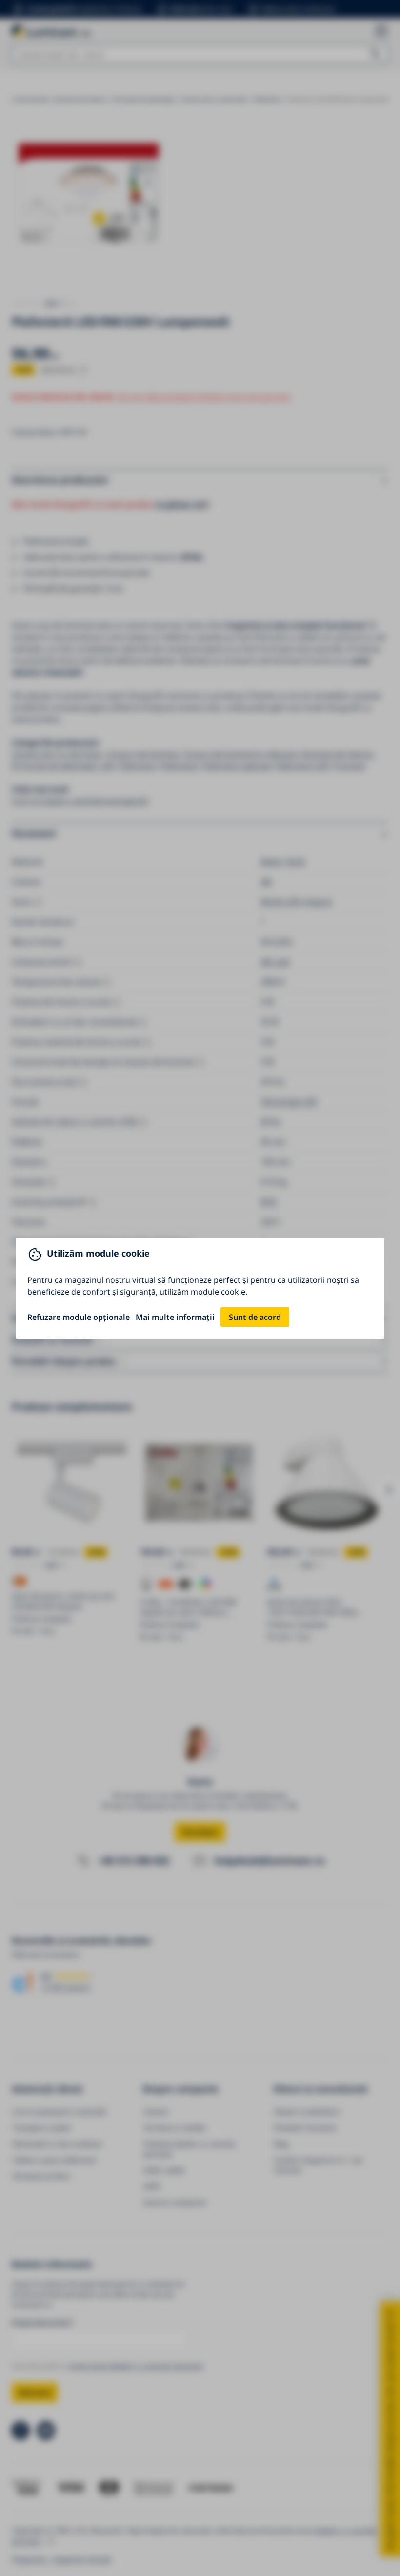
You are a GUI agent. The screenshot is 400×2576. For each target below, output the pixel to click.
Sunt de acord (255, 1317)
